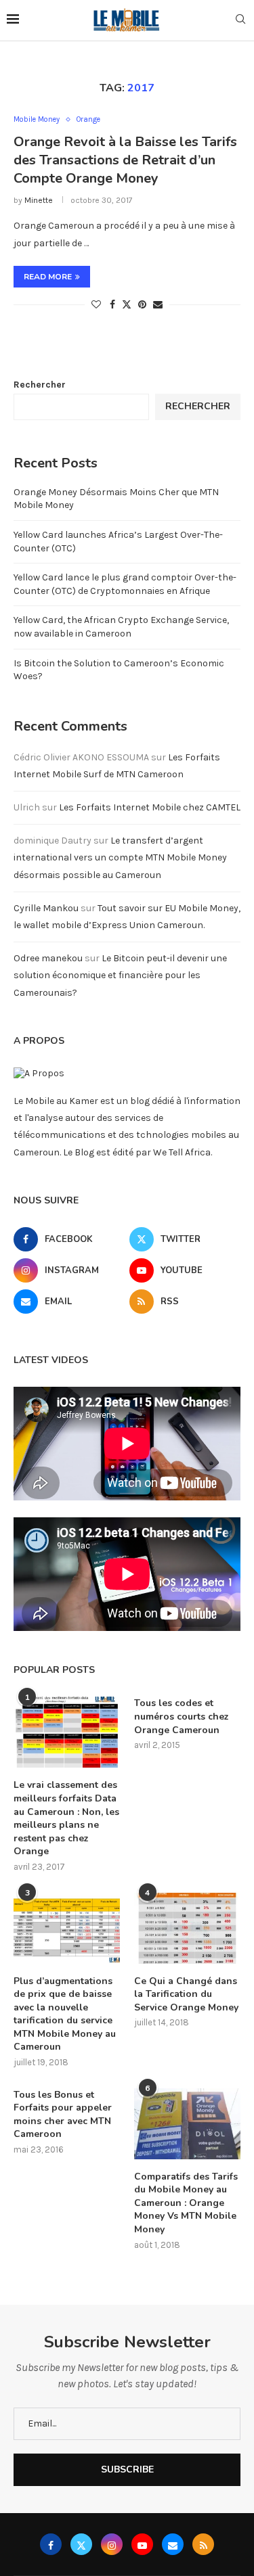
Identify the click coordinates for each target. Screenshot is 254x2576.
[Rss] (203, 2544)
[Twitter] (81, 2544)
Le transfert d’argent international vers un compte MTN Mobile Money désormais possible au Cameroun (120, 857)
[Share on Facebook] (112, 305)
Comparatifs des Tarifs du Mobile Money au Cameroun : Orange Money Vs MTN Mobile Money (186, 2203)
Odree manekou (48, 958)
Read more (48, 277)
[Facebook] (51, 2544)
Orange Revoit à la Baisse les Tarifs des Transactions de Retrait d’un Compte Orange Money (125, 160)
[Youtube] (142, 2544)
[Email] (173, 2544)
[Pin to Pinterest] (142, 305)
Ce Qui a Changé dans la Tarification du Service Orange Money (186, 1994)
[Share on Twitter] (127, 304)
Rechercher (40, 385)
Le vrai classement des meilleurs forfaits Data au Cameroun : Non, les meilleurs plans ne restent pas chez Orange (66, 1818)
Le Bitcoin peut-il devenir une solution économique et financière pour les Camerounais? (120, 975)
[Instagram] (112, 2544)
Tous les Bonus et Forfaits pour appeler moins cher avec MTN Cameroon (63, 2115)
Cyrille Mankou (46, 908)
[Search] (240, 20)
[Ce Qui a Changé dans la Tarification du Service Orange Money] (187, 1928)
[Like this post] (96, 305)
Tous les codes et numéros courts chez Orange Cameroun (182, 1716)
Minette (39, 200)
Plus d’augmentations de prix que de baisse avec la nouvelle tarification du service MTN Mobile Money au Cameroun (65, 2014)
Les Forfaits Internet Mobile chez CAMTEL (150, 807)
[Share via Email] (158, 305)
